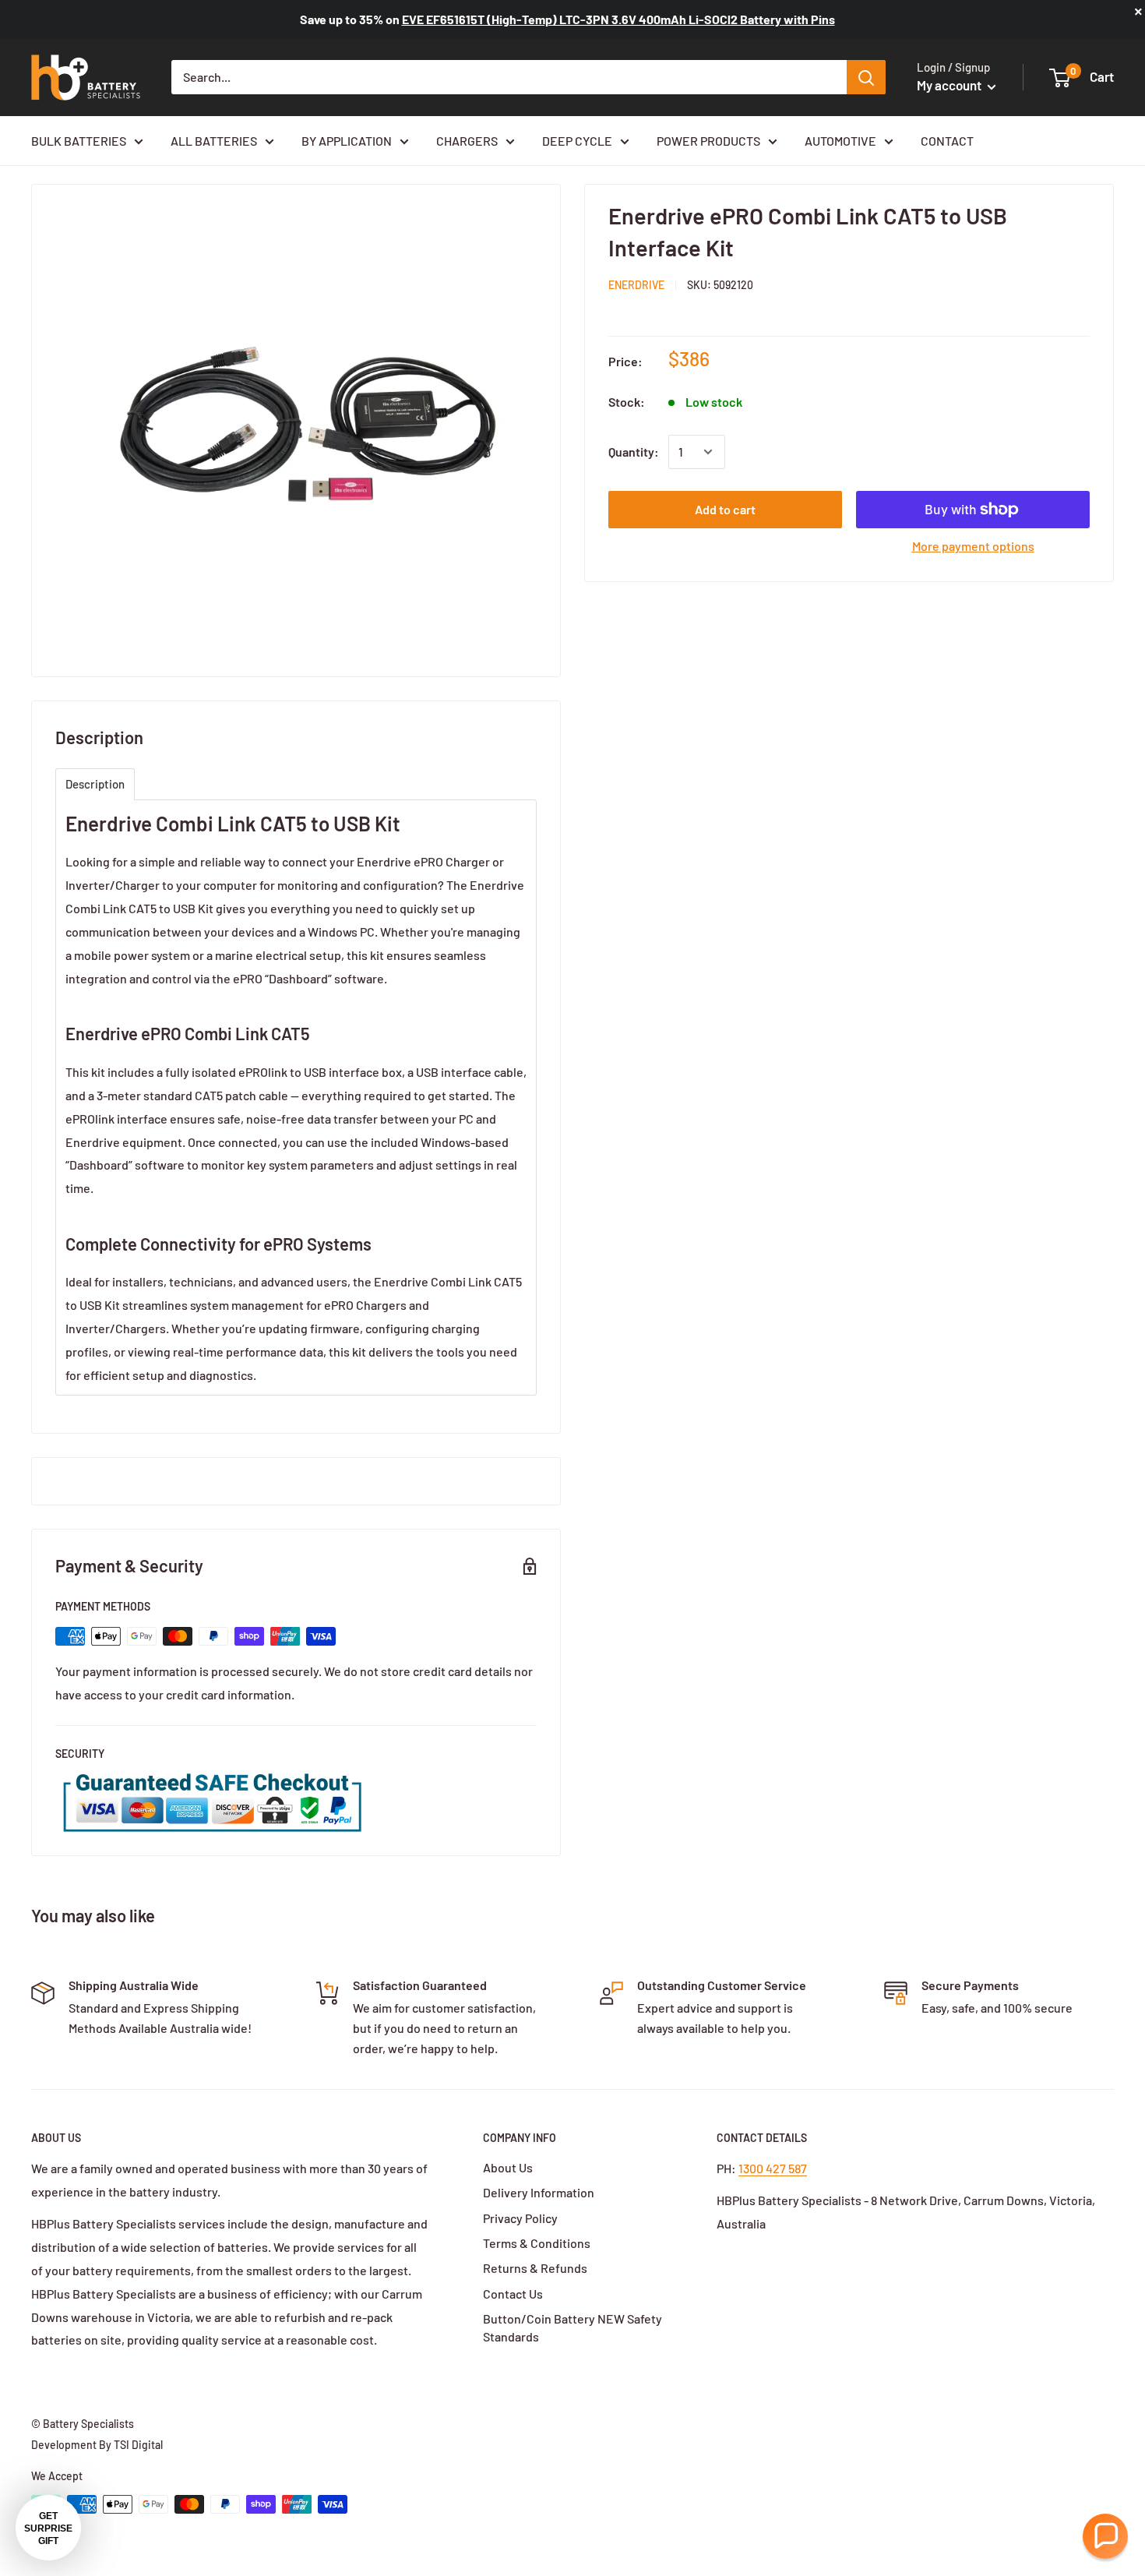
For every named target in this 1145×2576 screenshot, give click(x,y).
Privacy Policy (520, 2218)
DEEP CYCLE (577, 141)
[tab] (95, 784)
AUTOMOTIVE (840, 141)
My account (950, 85)
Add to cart (725, 509)
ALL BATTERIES (214, 141)
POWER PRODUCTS (708, 141)
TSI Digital (138, 2445)
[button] (1105, 2536)
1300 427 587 (773, 2168)
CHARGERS (467, 141)
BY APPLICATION (347, 141)
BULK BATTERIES (79, 141)
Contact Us (513, 2294)
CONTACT (947, 141)
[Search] (866, 77)
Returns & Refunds (535, 2268)
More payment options (973, 546)
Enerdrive (636, 285)
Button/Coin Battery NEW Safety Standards (572, 2327)
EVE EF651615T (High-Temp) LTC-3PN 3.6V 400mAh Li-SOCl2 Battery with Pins (618, 19)
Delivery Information (539, 2192)
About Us (508, 2167)
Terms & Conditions (537, 2243)
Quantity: (634, 452)
